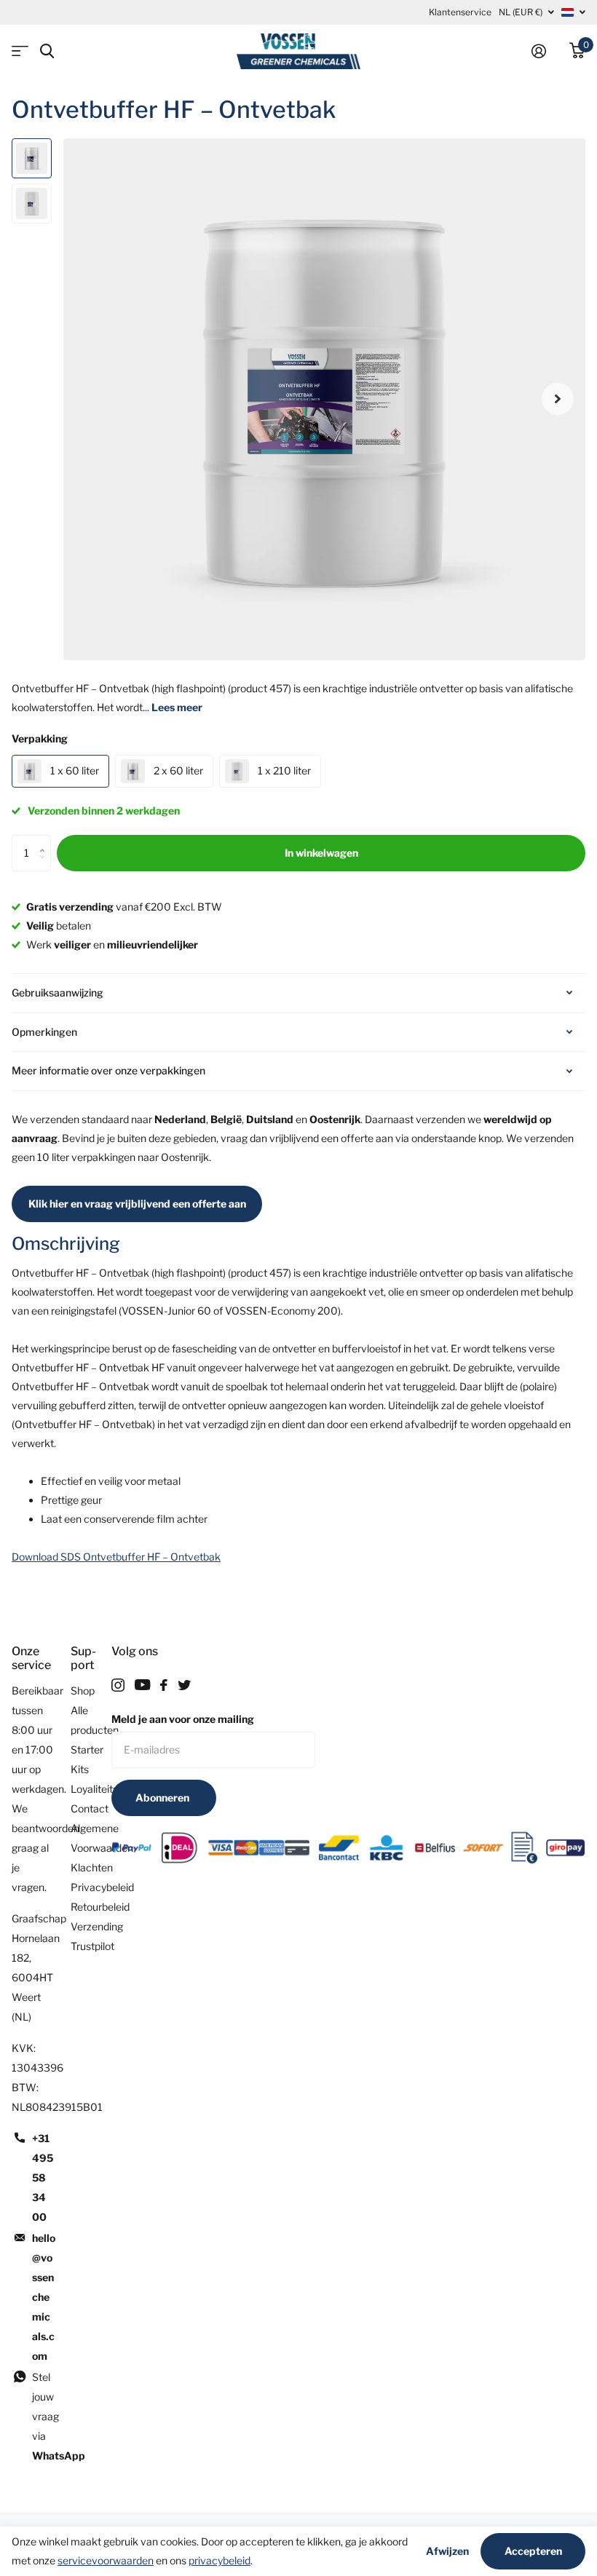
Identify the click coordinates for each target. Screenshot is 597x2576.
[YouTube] (142, 1685)
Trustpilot (92, 1946)
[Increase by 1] (46, 840)
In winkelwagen (321, 853)
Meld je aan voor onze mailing (183, 1719)
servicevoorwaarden (106, 2560)
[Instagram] (118, 1685)
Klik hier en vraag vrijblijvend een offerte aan (137, 1204)
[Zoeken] (47, 51)
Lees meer (177, 707)
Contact (90, 1808)
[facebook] (164, 1685)
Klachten (92, 1867)
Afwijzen (447, 2551)
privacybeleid (220, 2560)
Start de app (20, 51)
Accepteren (533, 2551)
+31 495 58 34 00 (43, 2177)
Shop (83, 1691)
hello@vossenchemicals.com (44, 2297)
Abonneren (163, 1798)
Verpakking (40, 738)
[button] (558, 399)
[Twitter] (184, 1685)
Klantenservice (460, 12)
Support (83, 1658)
